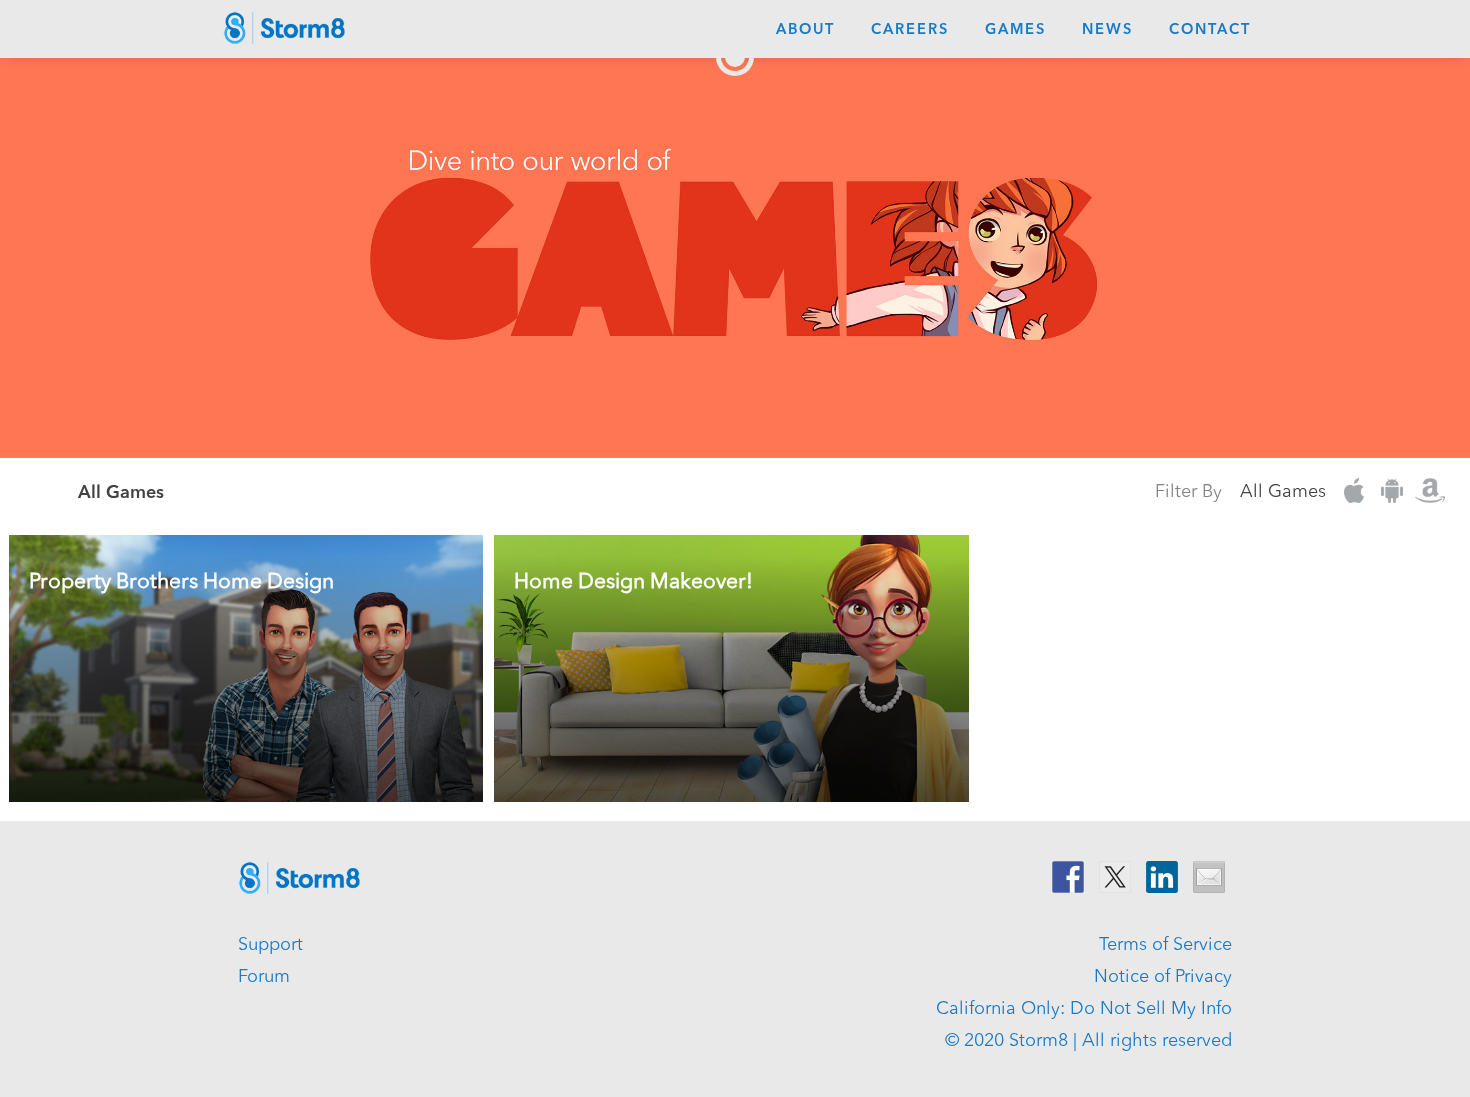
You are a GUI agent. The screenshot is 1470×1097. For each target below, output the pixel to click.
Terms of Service (1165, 945)
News (1107, 30)
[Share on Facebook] (1068, 877)
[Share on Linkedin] (1162, 877)
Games (1015, 30)
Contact (1210, 30)
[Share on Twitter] (1115, 877)
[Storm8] (285, 34)
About (805, 30)
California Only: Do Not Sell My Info (1084, 1009)
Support (270, 945)
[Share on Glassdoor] (1209, 877)
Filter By (1188, 492)
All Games (1283, 492)
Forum (264, 977)
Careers (910, 30)
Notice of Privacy (1163, 977)
